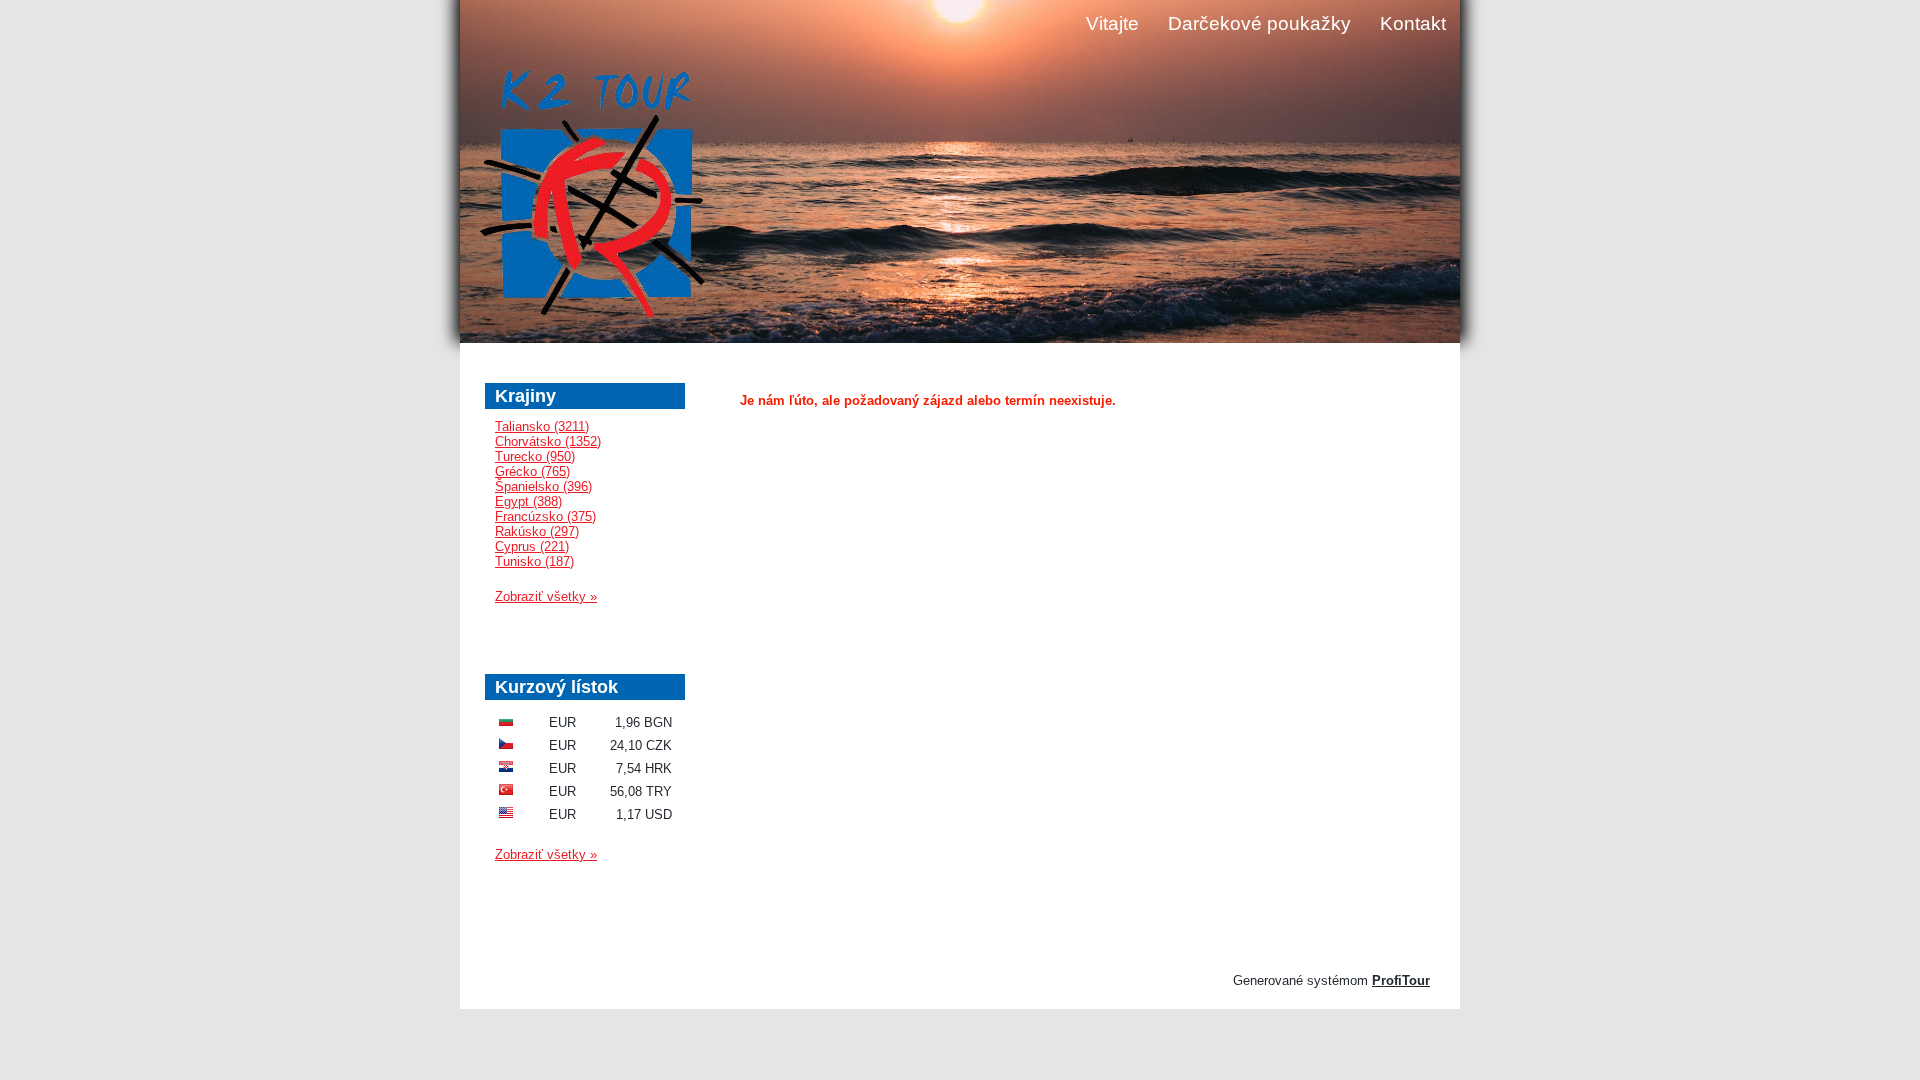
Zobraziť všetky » (546, 596)
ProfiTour (1401, 980)
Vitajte (1112, 23)
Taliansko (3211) (542, 426)
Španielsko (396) (543, 486)
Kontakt (1413, 23)
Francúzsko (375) (545, 516)
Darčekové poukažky (1259, 23)
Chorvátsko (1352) (548, 441)
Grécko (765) (532, 471)
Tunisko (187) (534, 561)
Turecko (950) (535, 456)
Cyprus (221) (532, 546)
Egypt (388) (528, 501)
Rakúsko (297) (537, 531)
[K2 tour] (592, 196)
